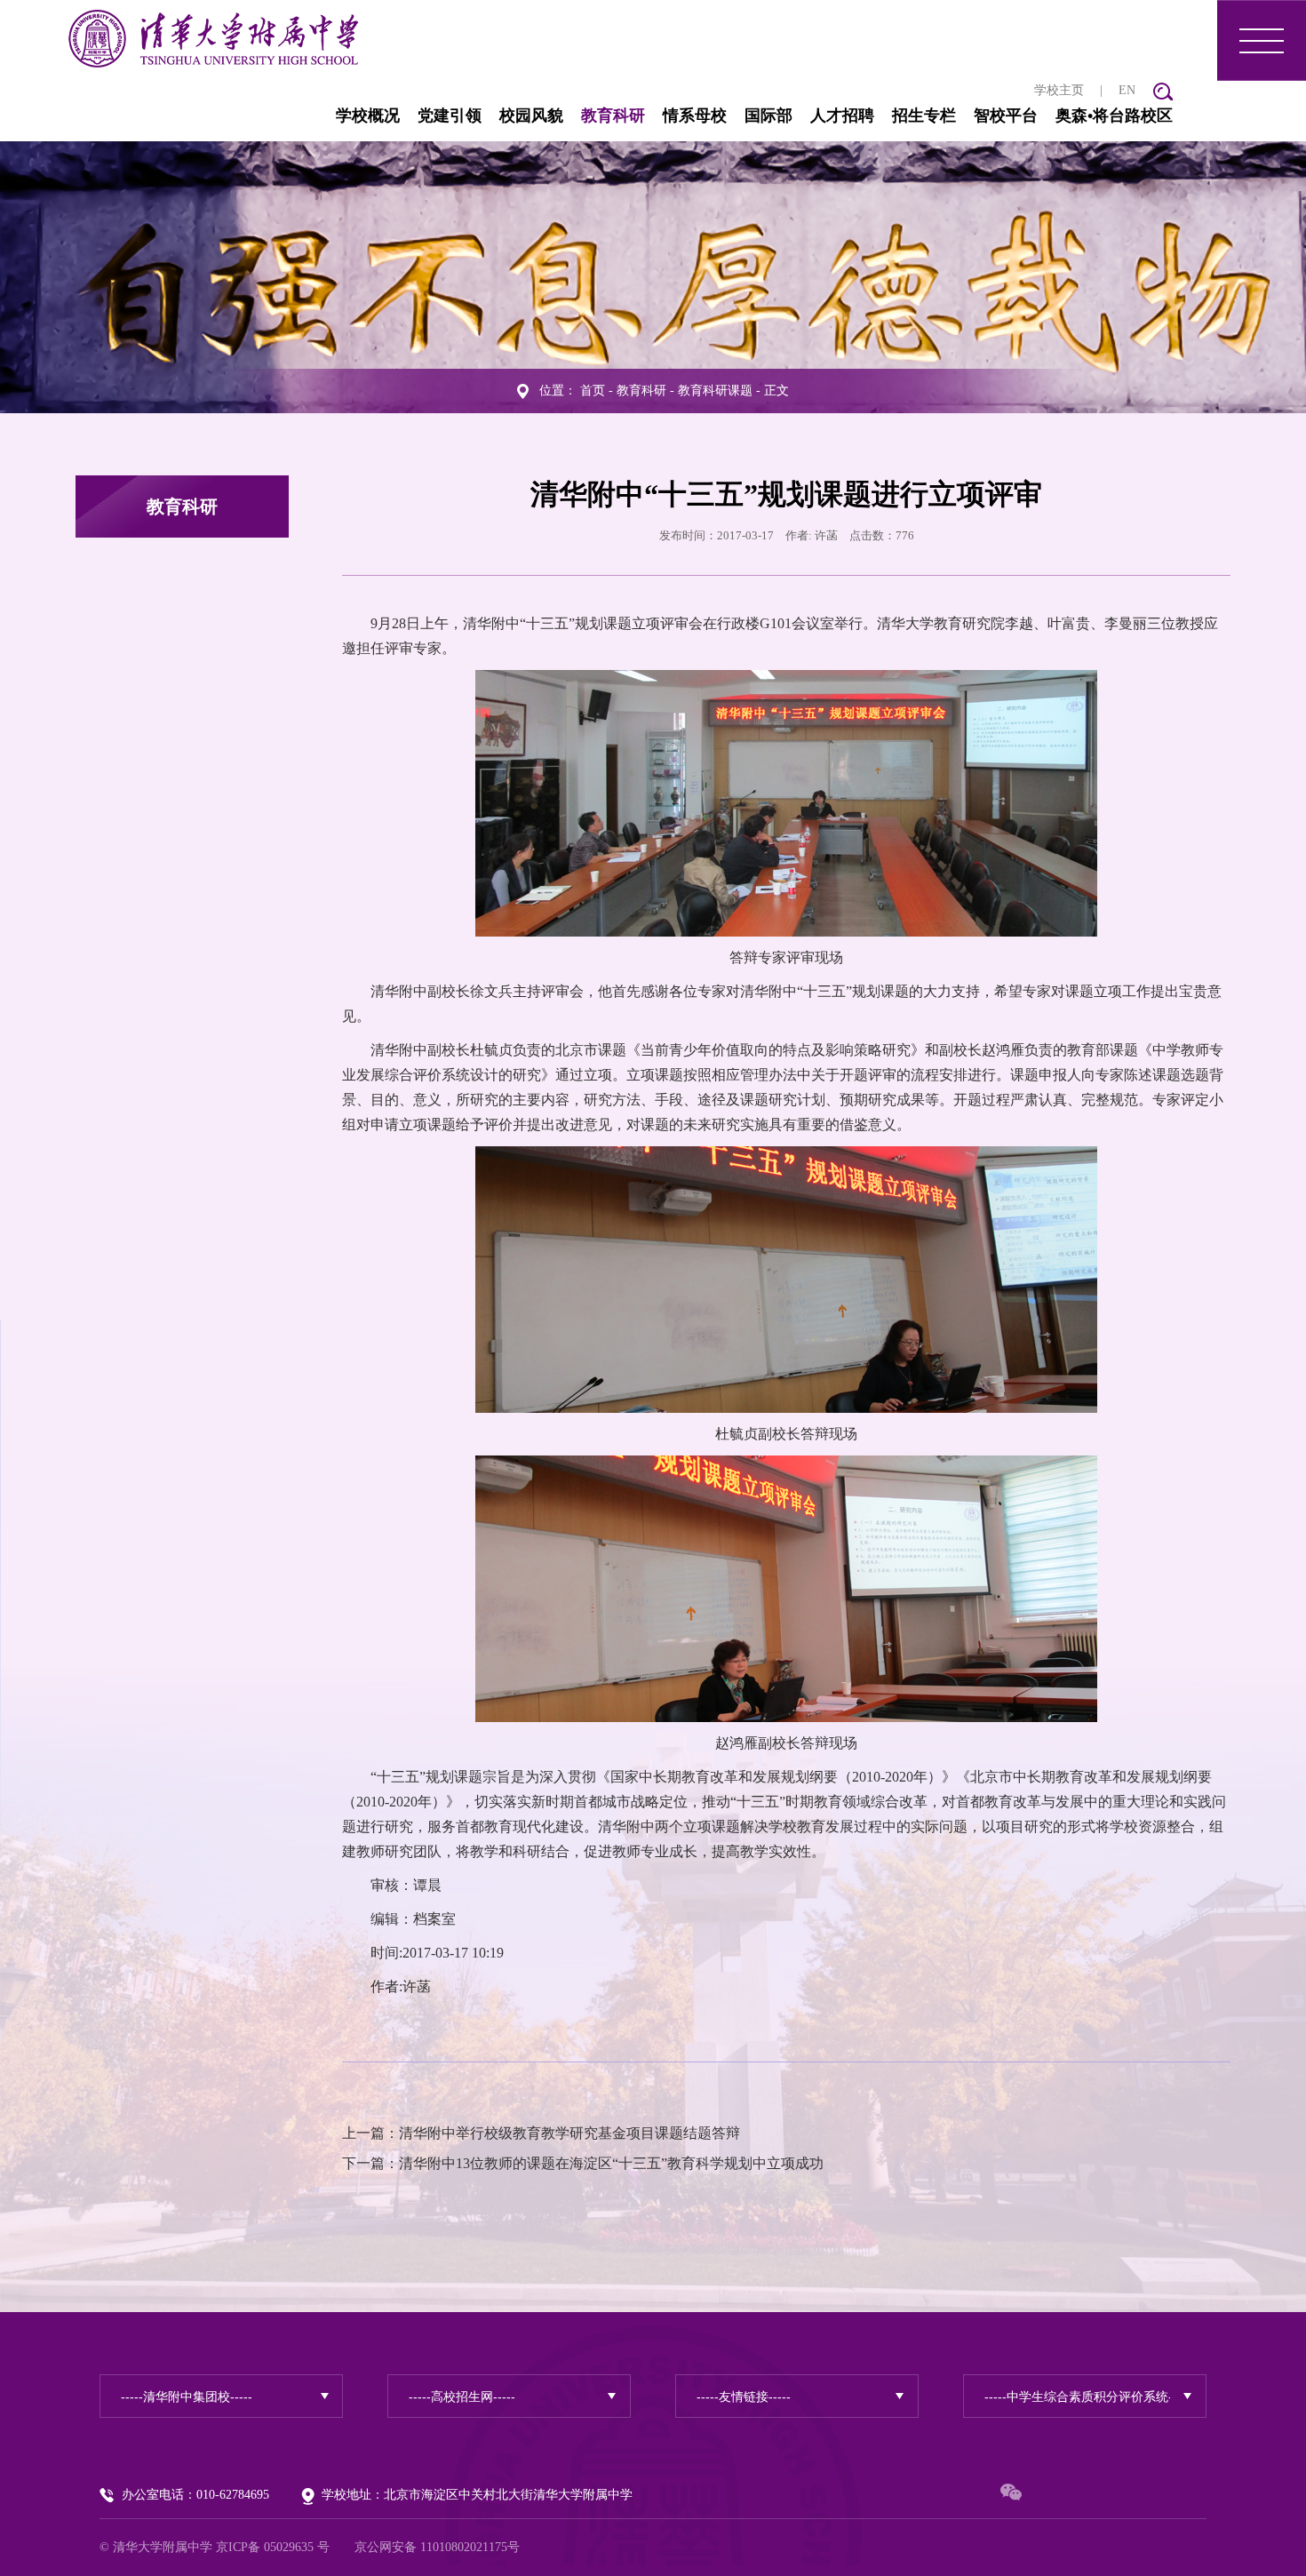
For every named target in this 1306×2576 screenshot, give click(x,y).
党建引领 (450, 116)
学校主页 (1059, 90)
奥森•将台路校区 (1114, 116)
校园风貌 (531, 116)
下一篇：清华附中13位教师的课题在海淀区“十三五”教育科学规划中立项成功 (583, 2163)
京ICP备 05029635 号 (273, 2547)
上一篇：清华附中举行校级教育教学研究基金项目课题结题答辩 (541, 2133)
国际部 (768, 116)
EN (1127, 90)
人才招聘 (842, 116)
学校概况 (368, 116)
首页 (593, 391)
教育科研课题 (715, 391)
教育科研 (613, 116)
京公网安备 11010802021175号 (437, 2547)
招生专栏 (924, 116)
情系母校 (695, 116)
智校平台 (1006, 116)
